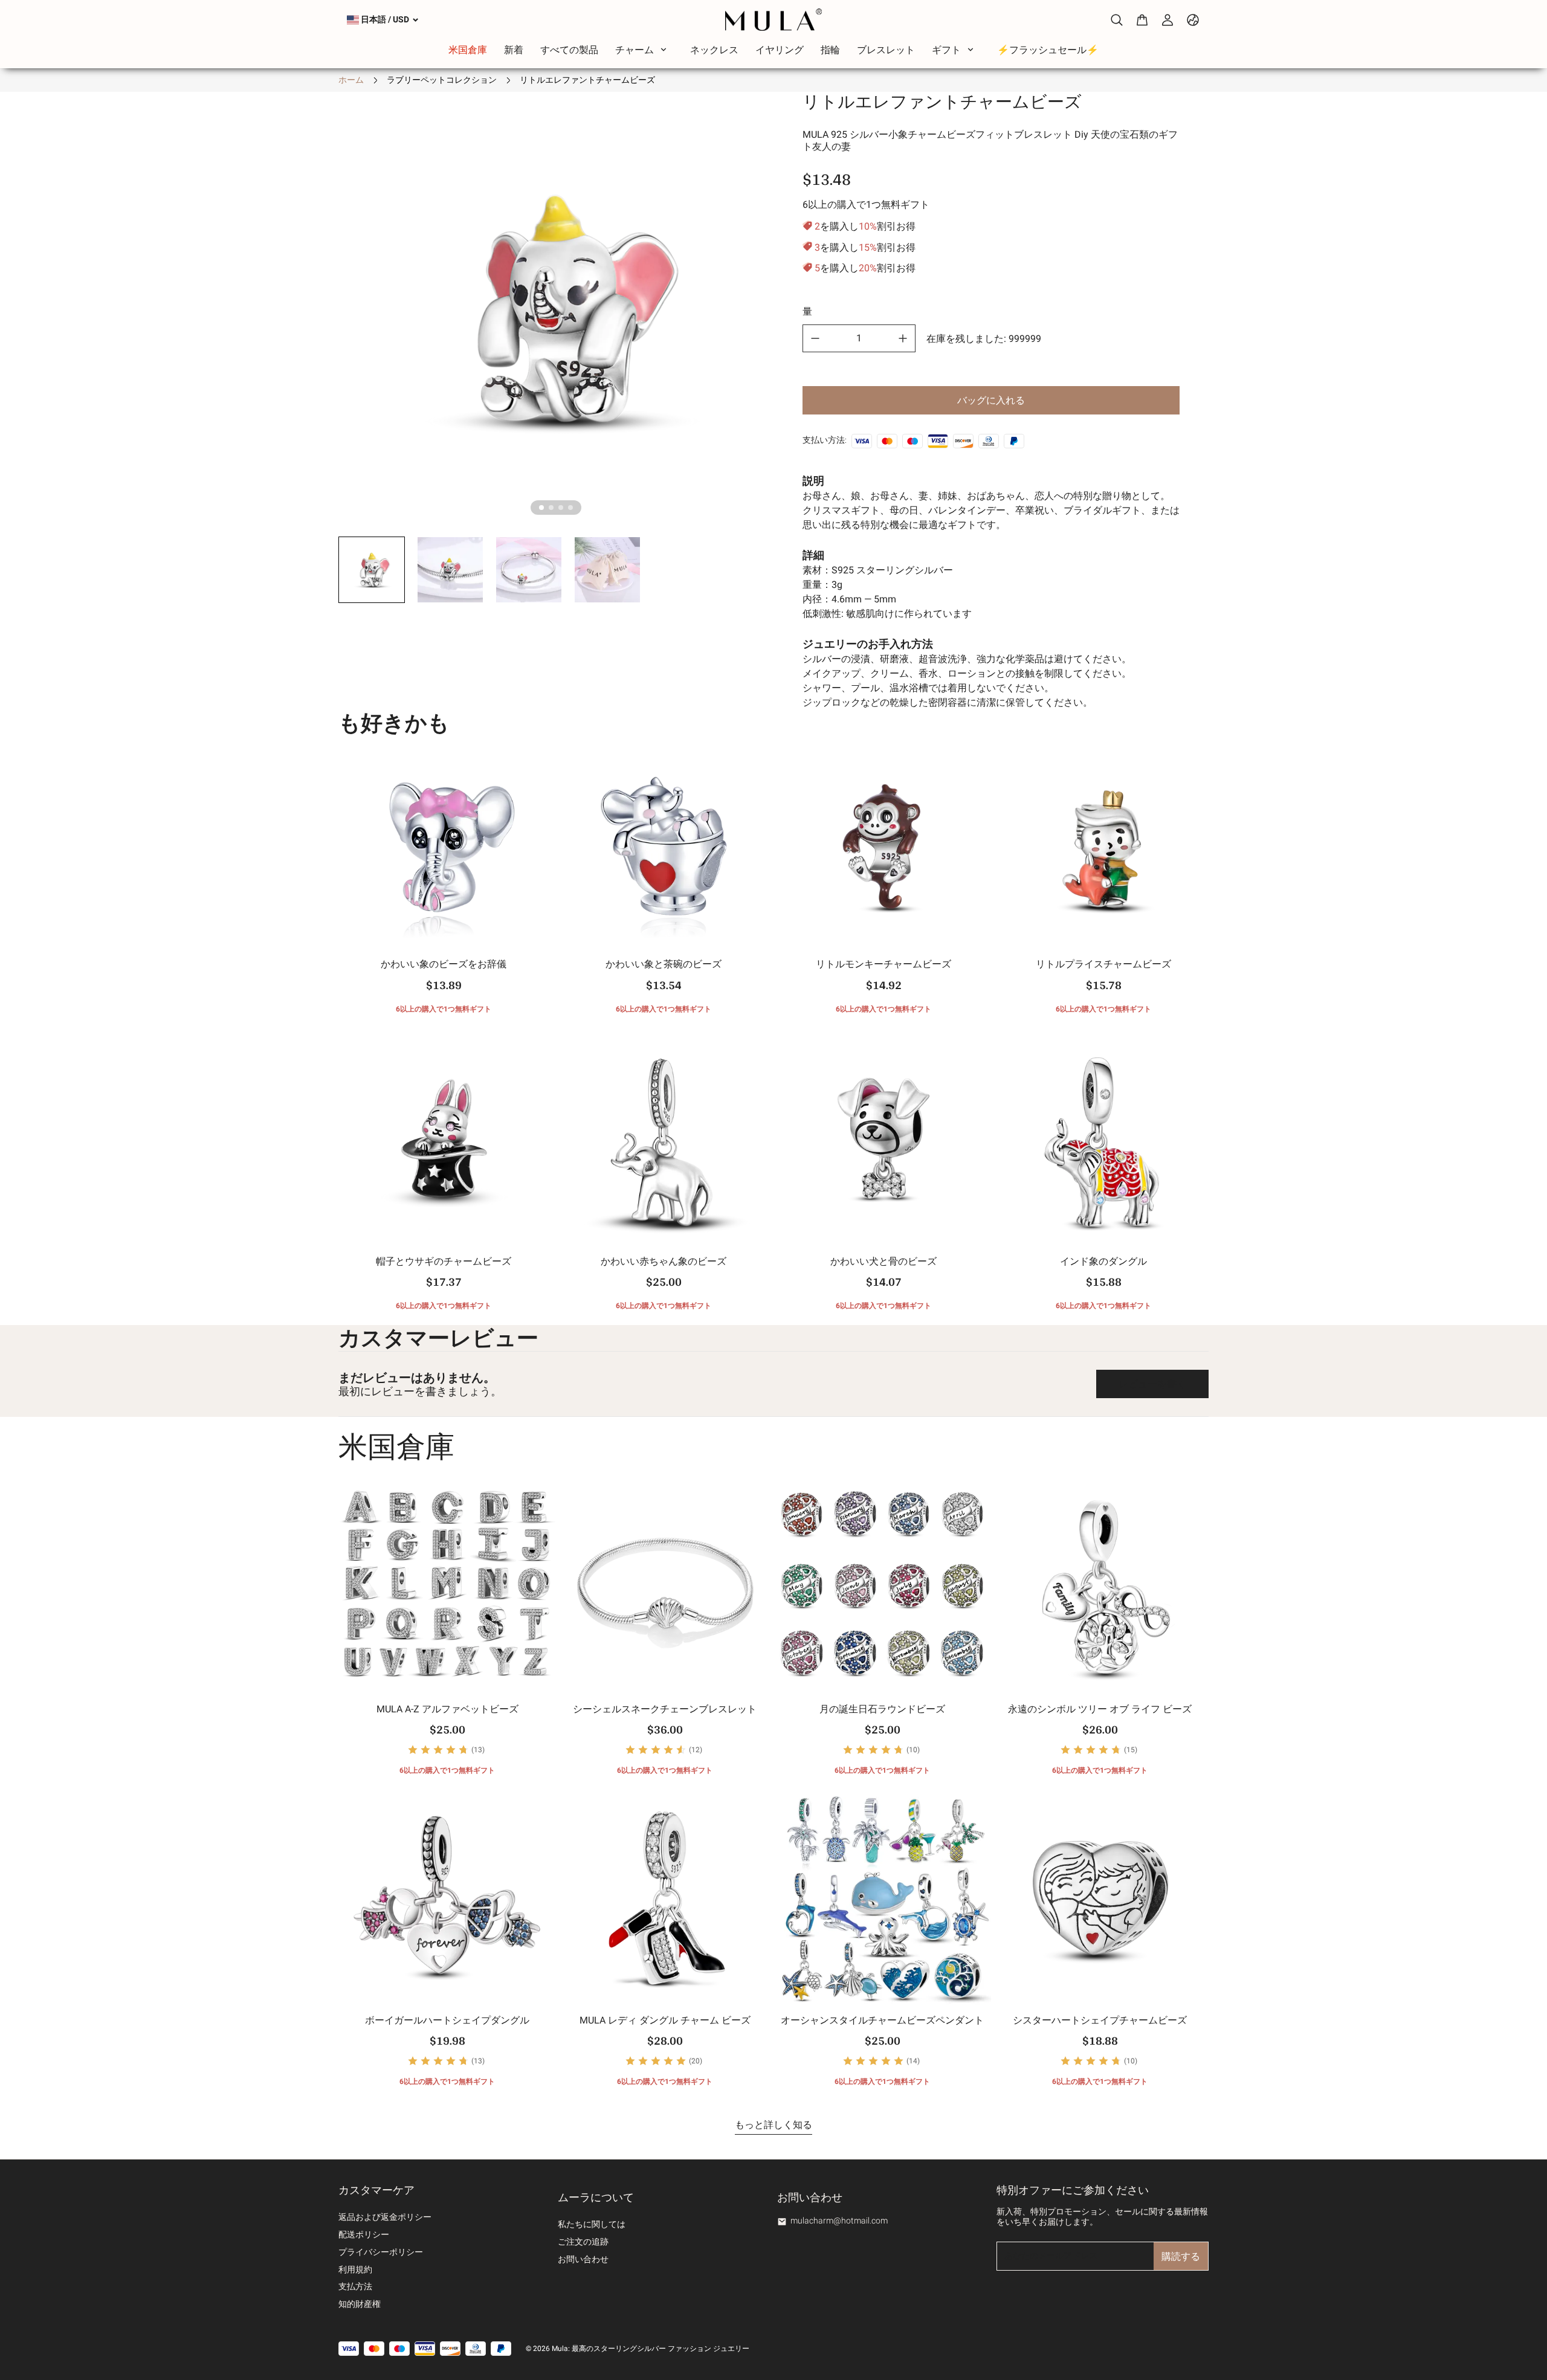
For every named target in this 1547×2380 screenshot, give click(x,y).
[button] (372, 570)
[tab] (541, 508)
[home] (773, 20)
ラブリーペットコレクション (442, 80)
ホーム (351, 80)
